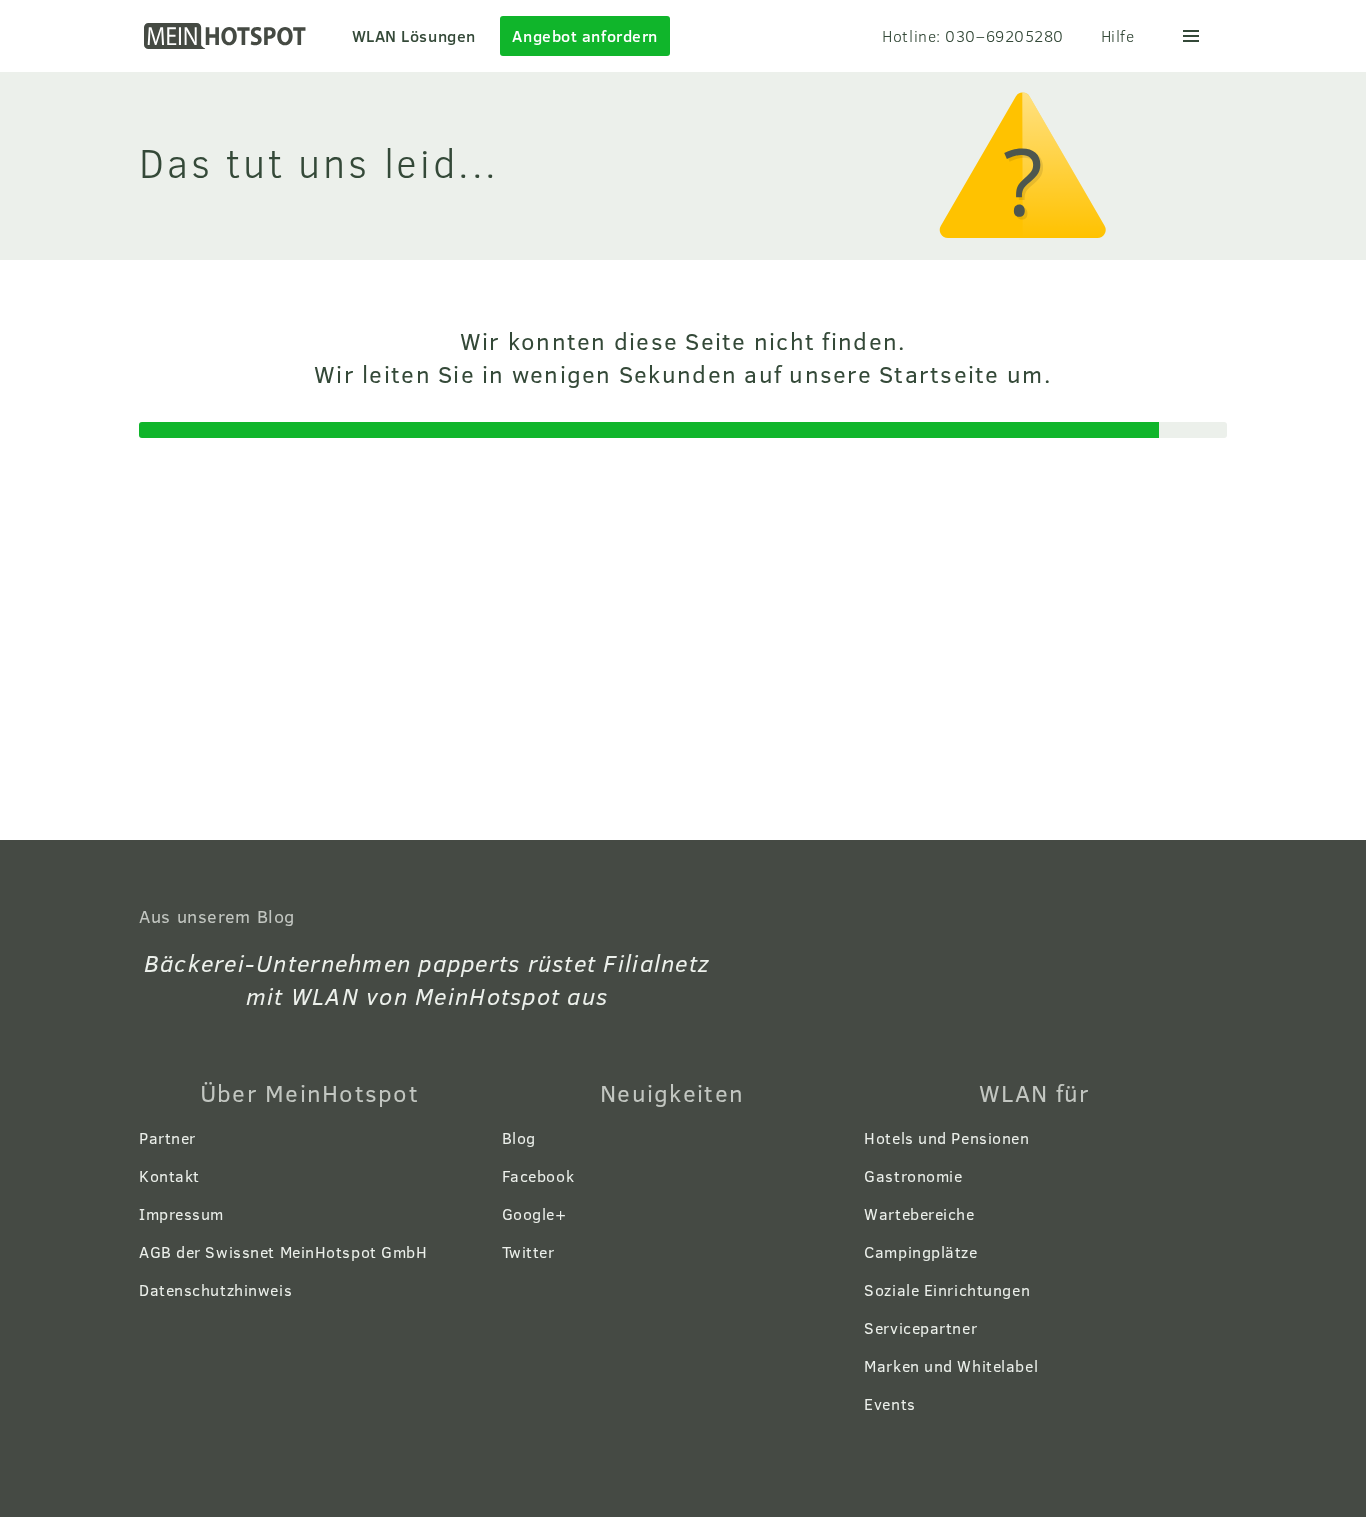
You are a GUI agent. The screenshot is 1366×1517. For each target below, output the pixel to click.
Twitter (528, 1251)
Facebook (538, 1175)
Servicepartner (920, 1327)
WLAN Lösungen (414, 35)
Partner (167, 1137)
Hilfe (1118, 35)
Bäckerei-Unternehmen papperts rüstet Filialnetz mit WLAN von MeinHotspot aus (427, 979)
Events (889, 1403)
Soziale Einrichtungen (947, 1289)
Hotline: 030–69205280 (973, 35)
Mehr (1191, 36)
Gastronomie (913, 1175)
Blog (519, 1137)
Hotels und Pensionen (946, 1137)
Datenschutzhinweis (215, 1289)
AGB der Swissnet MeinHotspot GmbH (283, 1251)
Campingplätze (920, 1251)
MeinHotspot (227, 36)
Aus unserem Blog (217, 916)
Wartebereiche (919, 1213)
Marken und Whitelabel (951, 1365)
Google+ (534, 1213)
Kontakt (169, 1175)
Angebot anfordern (585, 35)
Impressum (181, 1213)
